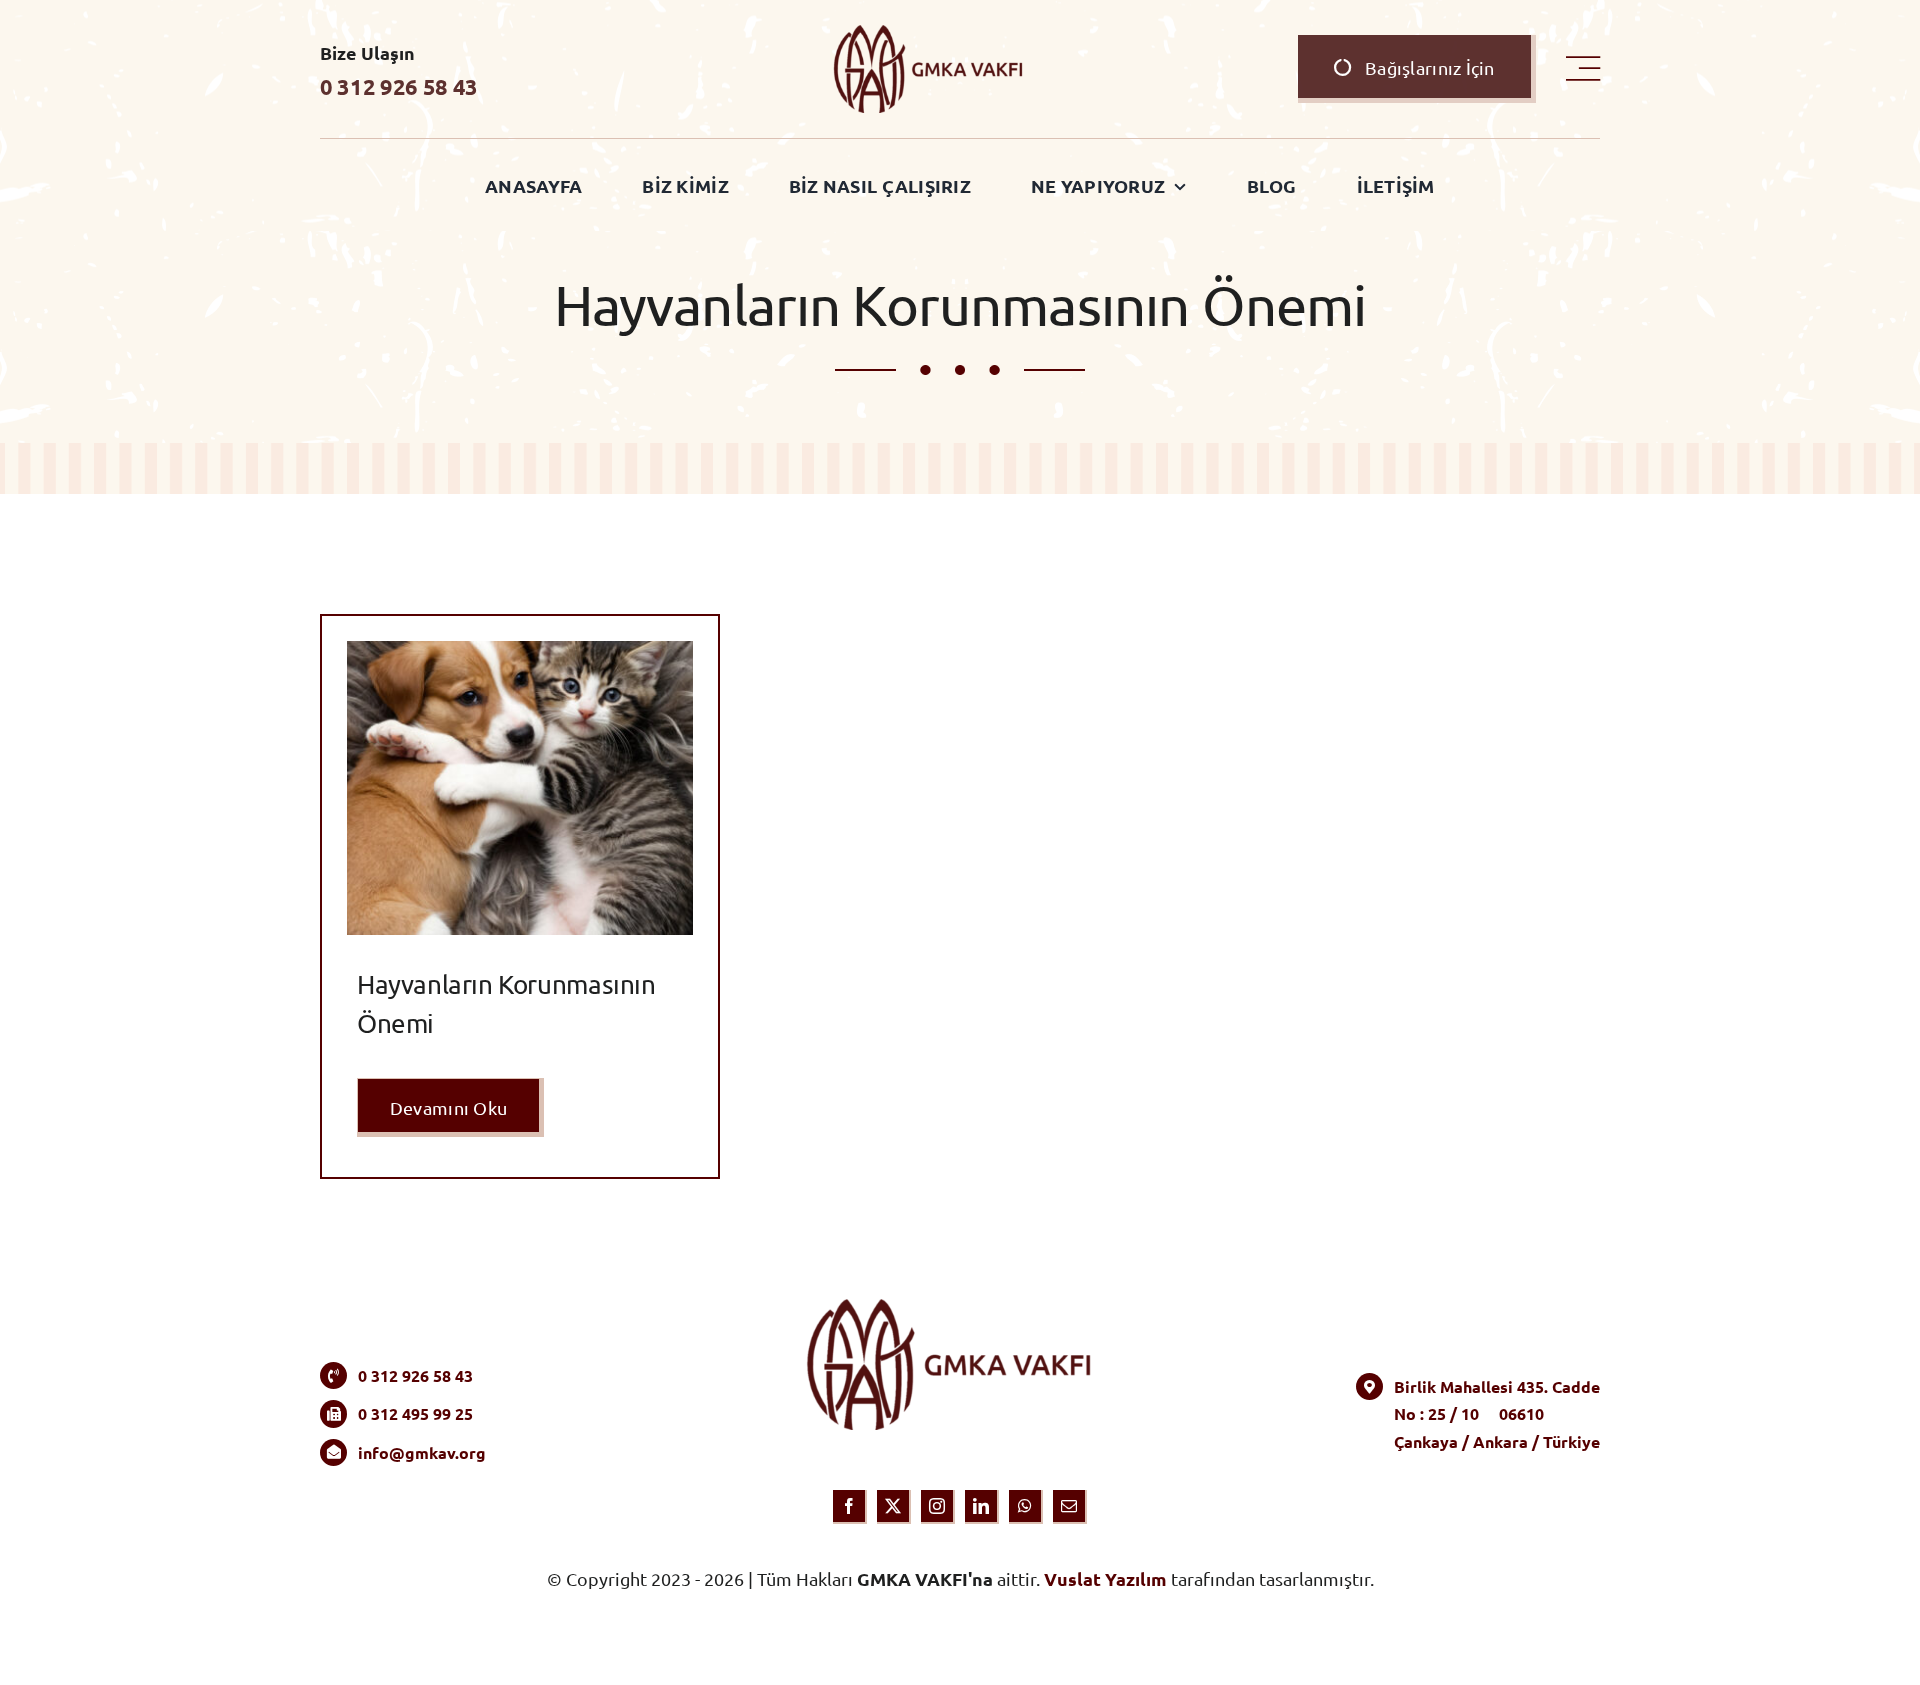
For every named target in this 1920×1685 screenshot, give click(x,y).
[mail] (1070, 1507)
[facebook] (850, 1507)
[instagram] (938, 1507)
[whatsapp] (1026, 1507)
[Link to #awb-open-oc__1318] (1583, 69)
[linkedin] (982, 1507)
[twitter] (894, 1507)
